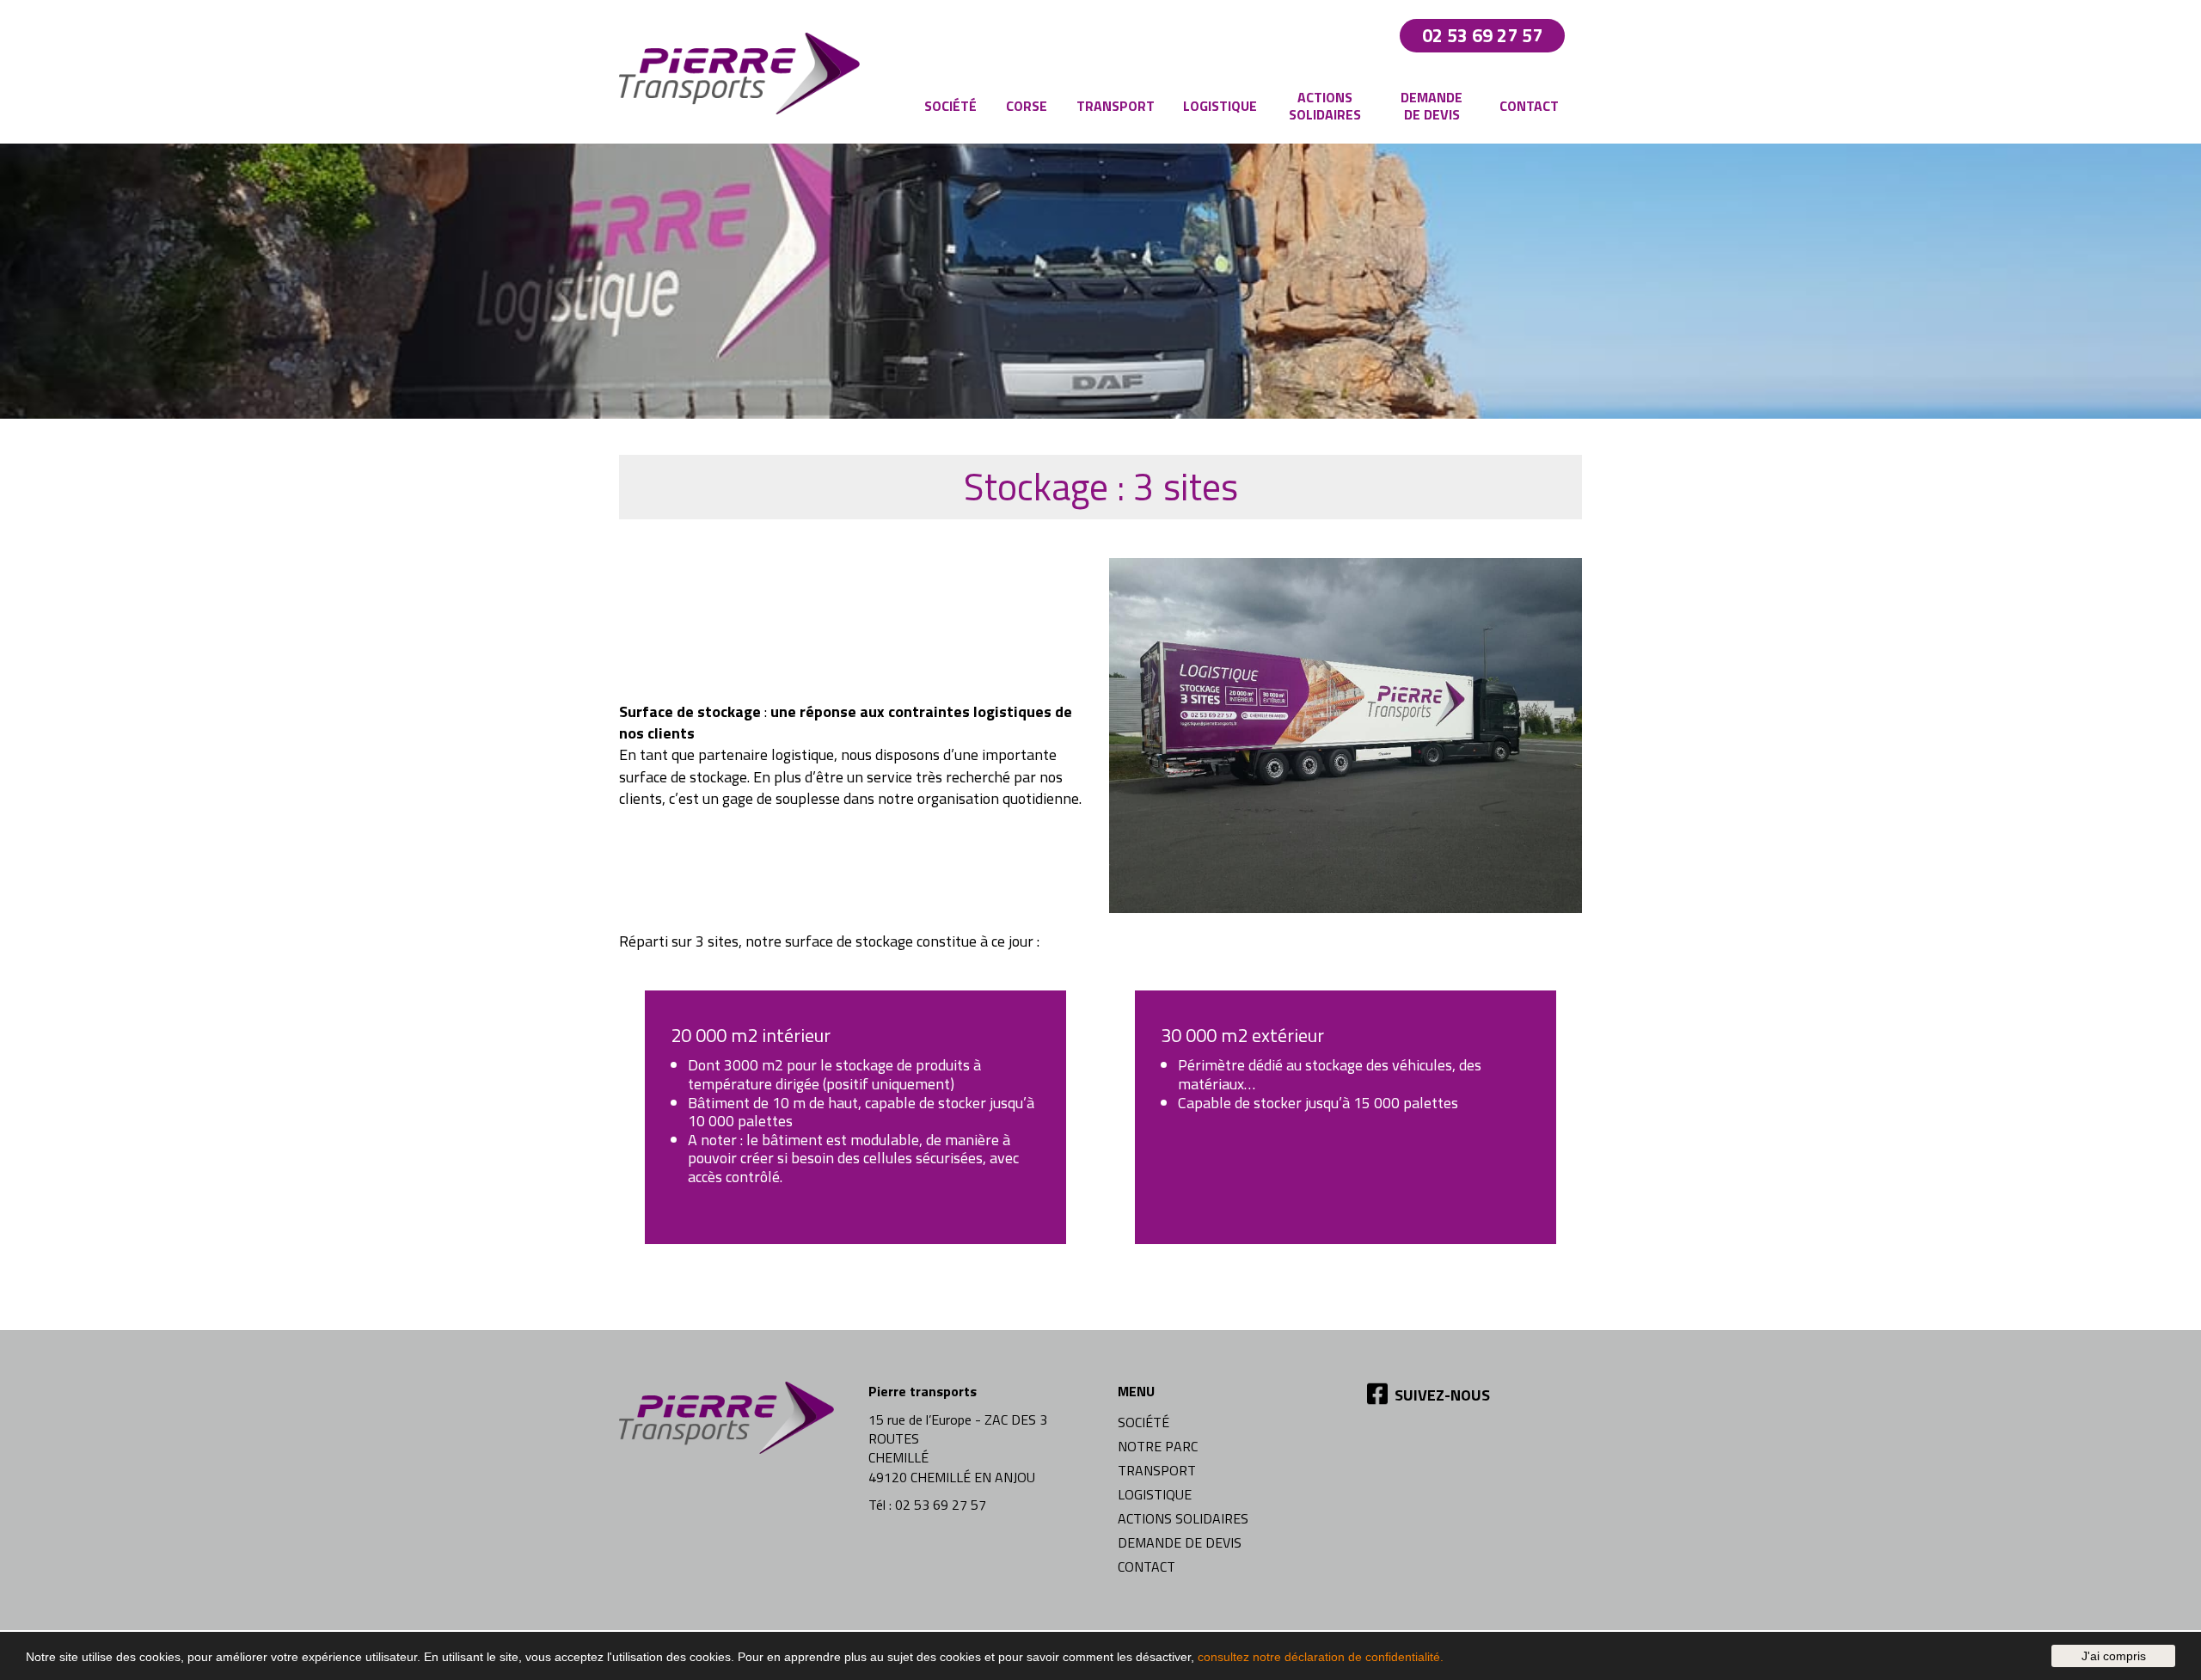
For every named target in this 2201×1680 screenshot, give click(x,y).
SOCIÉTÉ (1143, 1422)
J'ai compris (2114, 1656)
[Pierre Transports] (744, 72)
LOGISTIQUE (1155, 1494)
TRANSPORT (1157, 1470)
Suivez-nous (1441, 1395)
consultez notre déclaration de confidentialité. (1321, 1657)
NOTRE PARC (1158, 1446)
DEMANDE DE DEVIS (1180, 1542)
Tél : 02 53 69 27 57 (927, 1505)
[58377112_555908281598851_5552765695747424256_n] (1346, 740)
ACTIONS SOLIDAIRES (1183, 1518)
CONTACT (1146, 1567)
